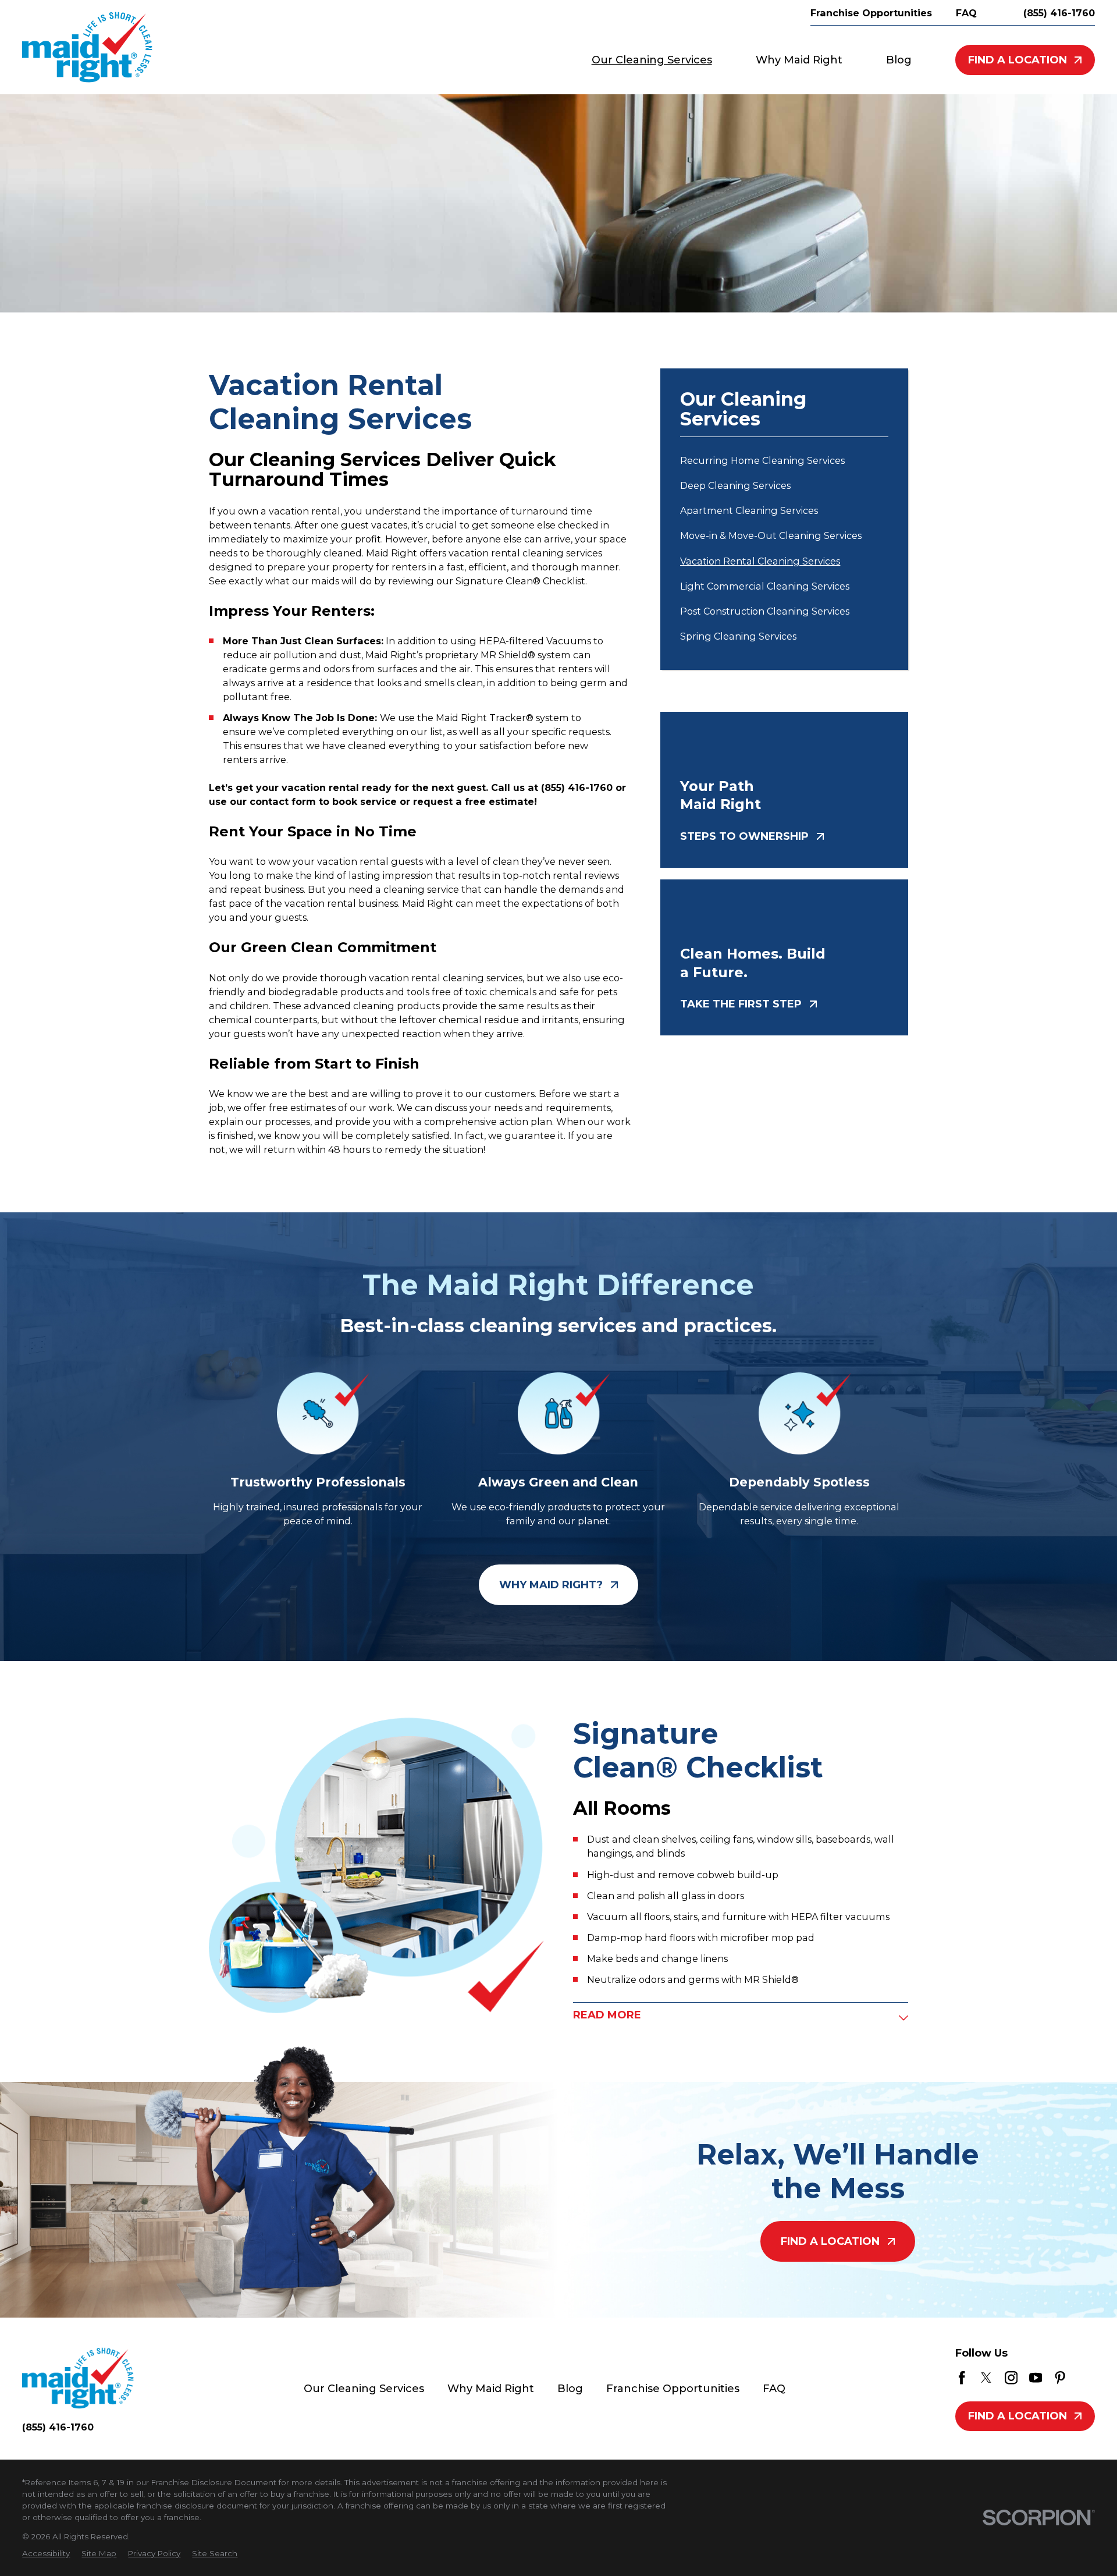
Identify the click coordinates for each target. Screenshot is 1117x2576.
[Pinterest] (1060, 2378)
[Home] (87, 47)
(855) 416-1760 (1059, 13)
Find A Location (1018, 60)
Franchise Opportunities (673, 2389)
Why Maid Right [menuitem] (799, 60)
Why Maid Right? (551, 1585)
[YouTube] (1036, 2378)
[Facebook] (962, 2378)
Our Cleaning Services (364, 2389)
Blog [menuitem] (899, 60)
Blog (570, 2389)
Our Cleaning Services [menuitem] (652, 60)
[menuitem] (784, 460)
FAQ (774, 2389)
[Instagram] (1011, 2378)
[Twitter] (986, 2378)
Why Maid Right (491, 2389)
